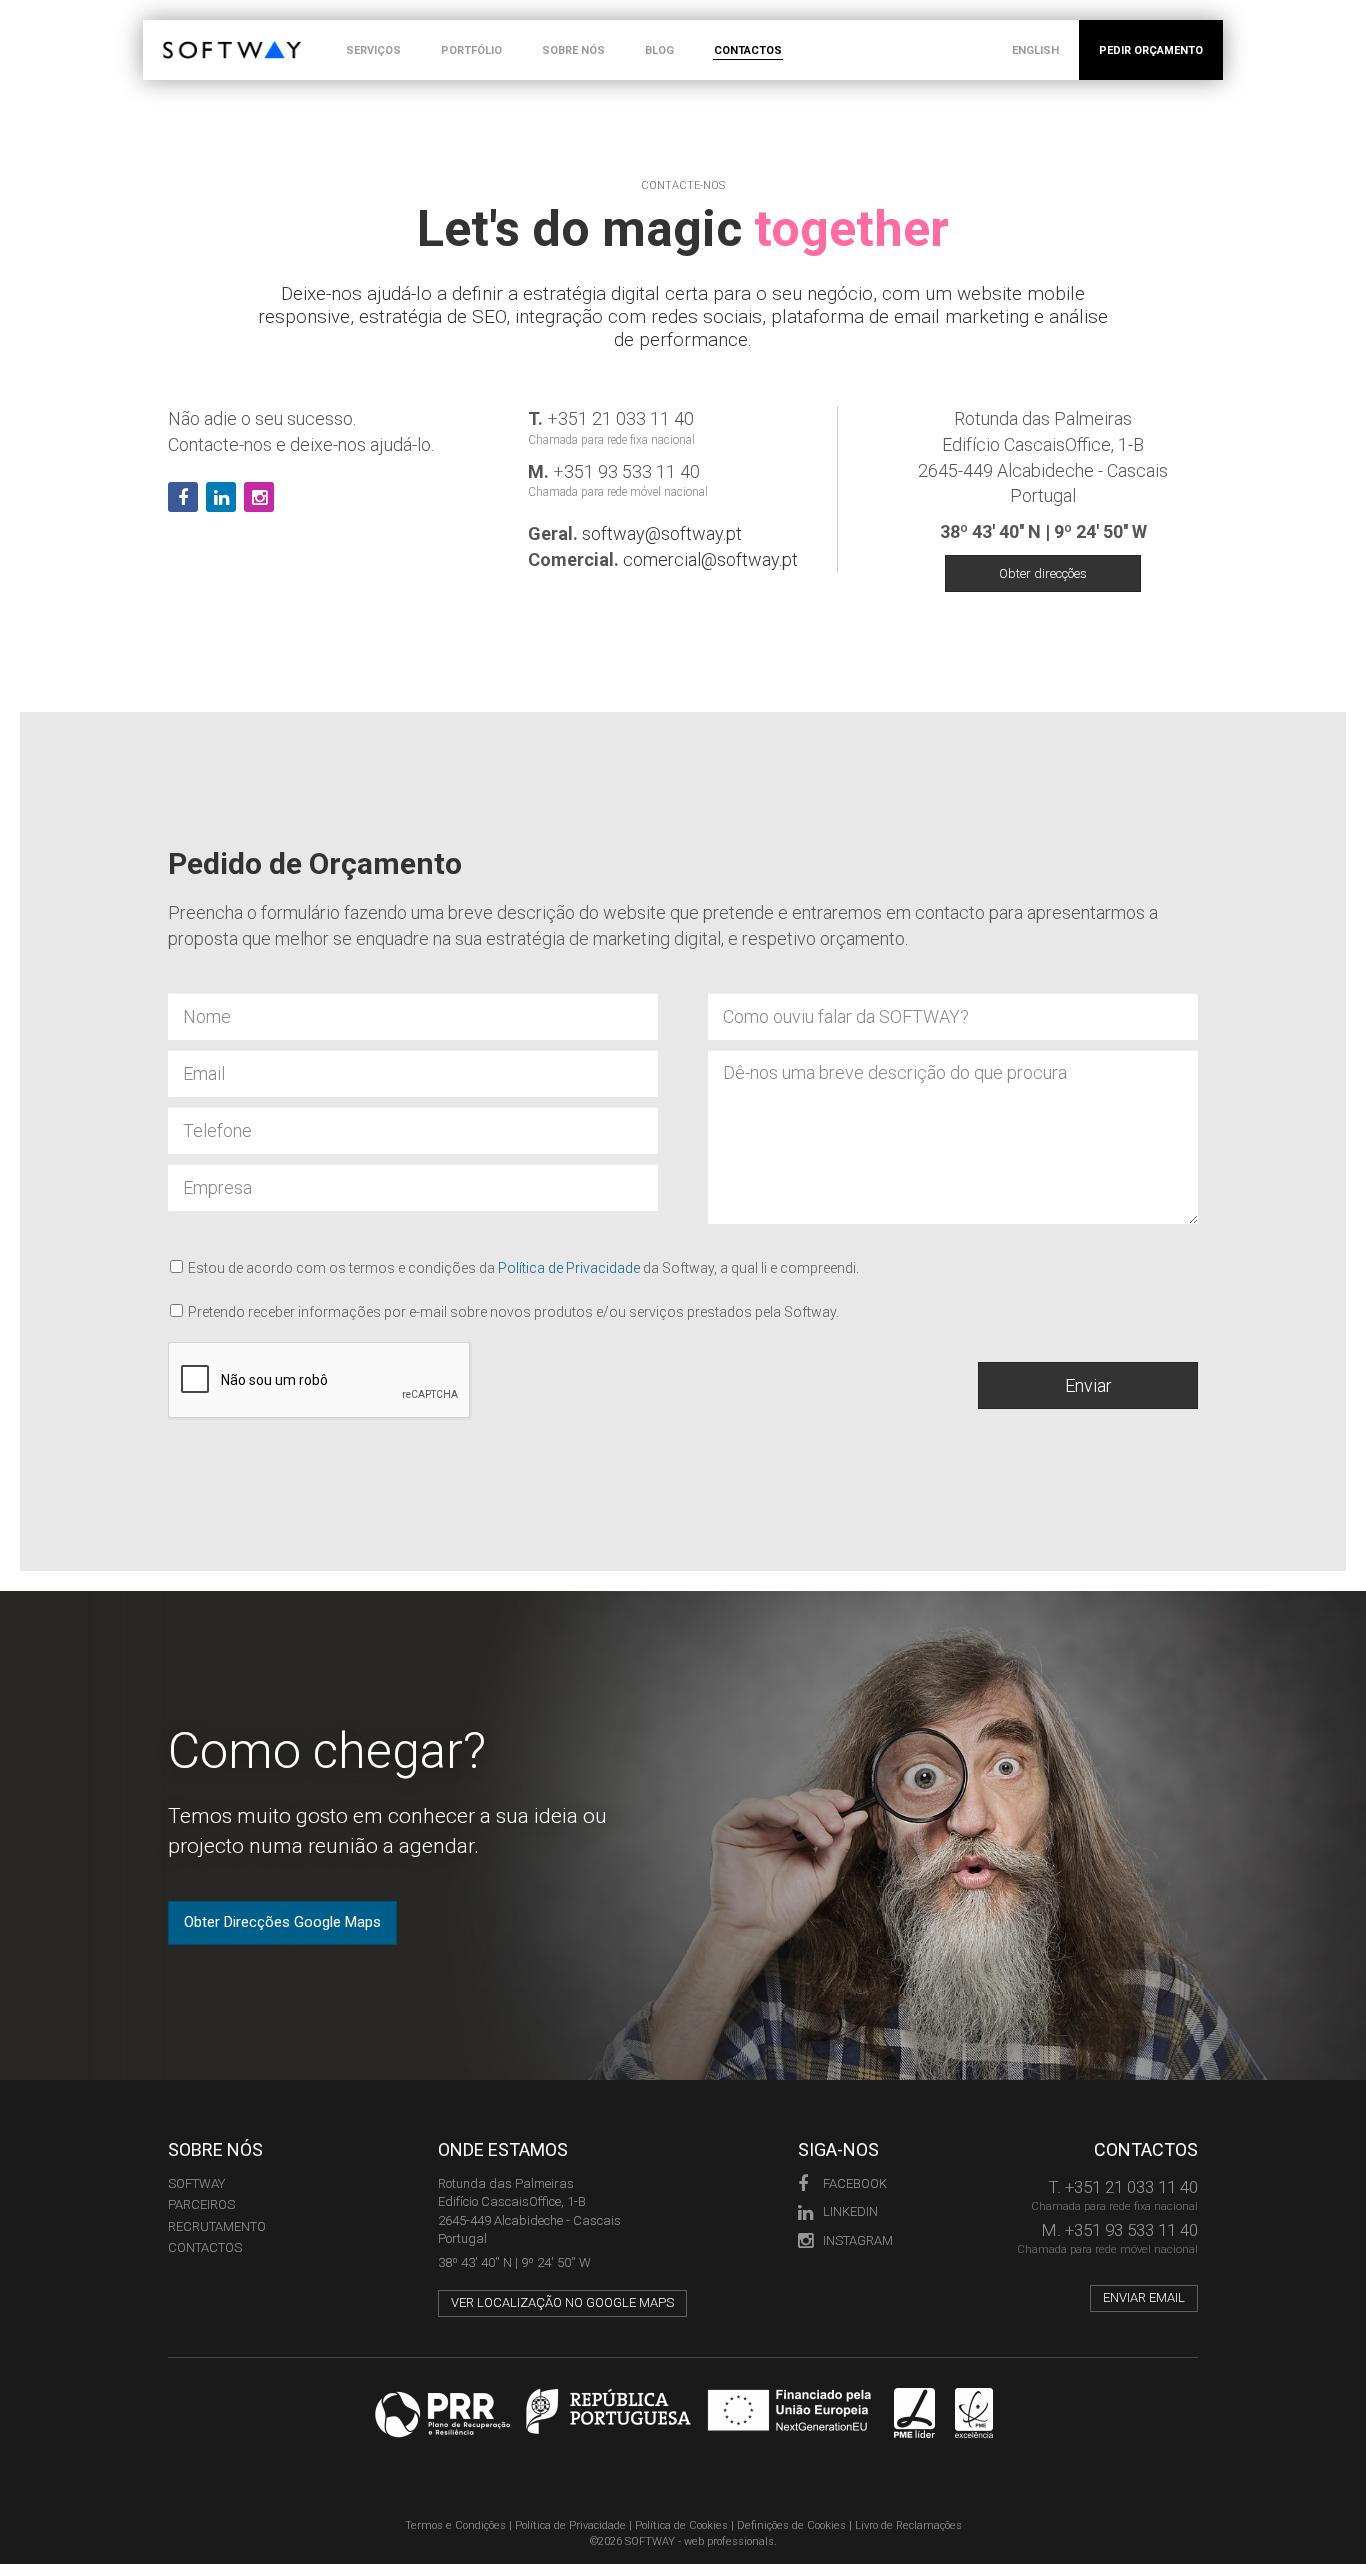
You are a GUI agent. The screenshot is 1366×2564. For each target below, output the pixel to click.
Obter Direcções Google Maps (282, 1922)
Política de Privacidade (569, 1268)
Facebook (855, 2183)
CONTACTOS (748, 50)
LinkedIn (850, 2211)
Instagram (858, 2240)
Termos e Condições (455, 2525)
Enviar (1088, 1385)
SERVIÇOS (373, 50)
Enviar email (1144, 2297)
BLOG (659, 50)
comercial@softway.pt (710, 559)
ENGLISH (1035, 50)
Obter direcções (1043, 573)
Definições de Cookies (791, 2525)
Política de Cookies (681, 2525)
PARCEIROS (201, 2204)
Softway (196, 2183)
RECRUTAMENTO (217, 2226)
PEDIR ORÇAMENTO (1151, 50)
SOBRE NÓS (573, 50)
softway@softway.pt (662, 533)
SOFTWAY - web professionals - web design (177, 30)
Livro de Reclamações (908, 2525)
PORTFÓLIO (471, 50)
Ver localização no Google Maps (562, 2302)
